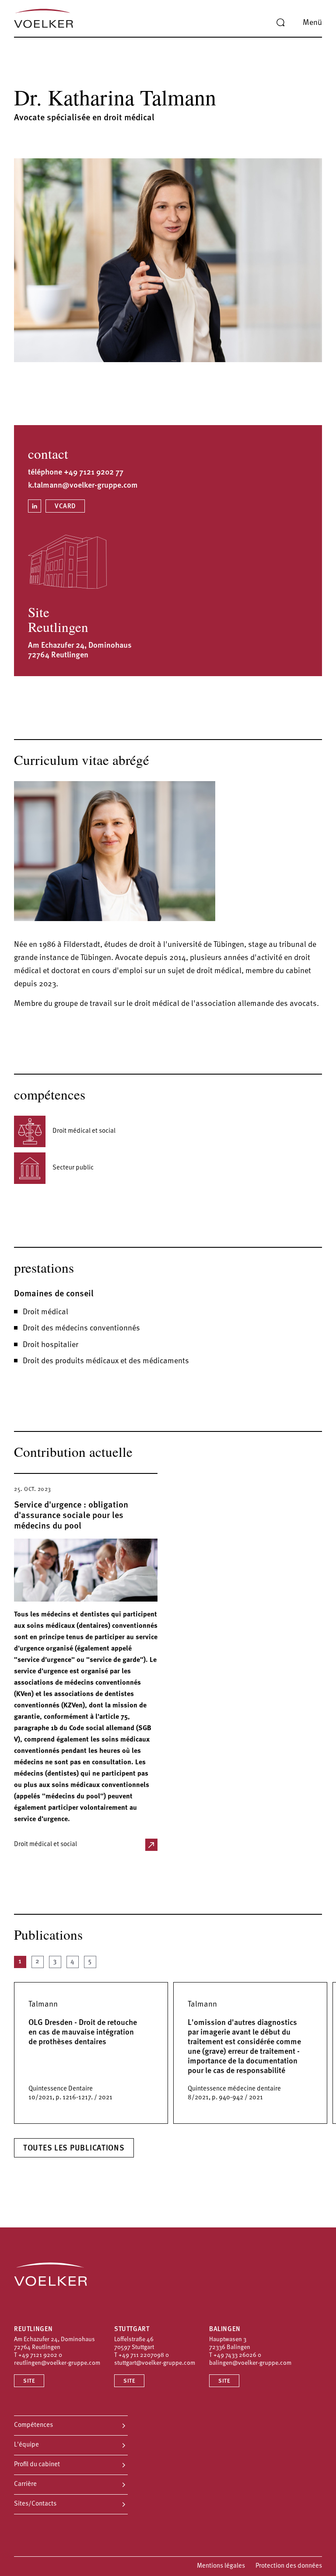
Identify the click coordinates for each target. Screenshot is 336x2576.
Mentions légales (221, 2566)
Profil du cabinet (37, 2465)
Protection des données (289, 2566)
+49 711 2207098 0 (144, 2355)
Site (29, 2381)
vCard (65, 507)
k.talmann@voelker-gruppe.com (83, 486)
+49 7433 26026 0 (237, 2355)
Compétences (33, 2425)
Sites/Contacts (35, 2504)
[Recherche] (280, 23)
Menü (312, 23)
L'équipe (26, 2445)
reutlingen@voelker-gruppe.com (57, 2363)
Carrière (25, 2484)
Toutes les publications (74, 2149)
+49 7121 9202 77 (94, 473)
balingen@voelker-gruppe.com (250, 2363)
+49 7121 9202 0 (40, 2355)
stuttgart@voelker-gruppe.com (155, 2363)
